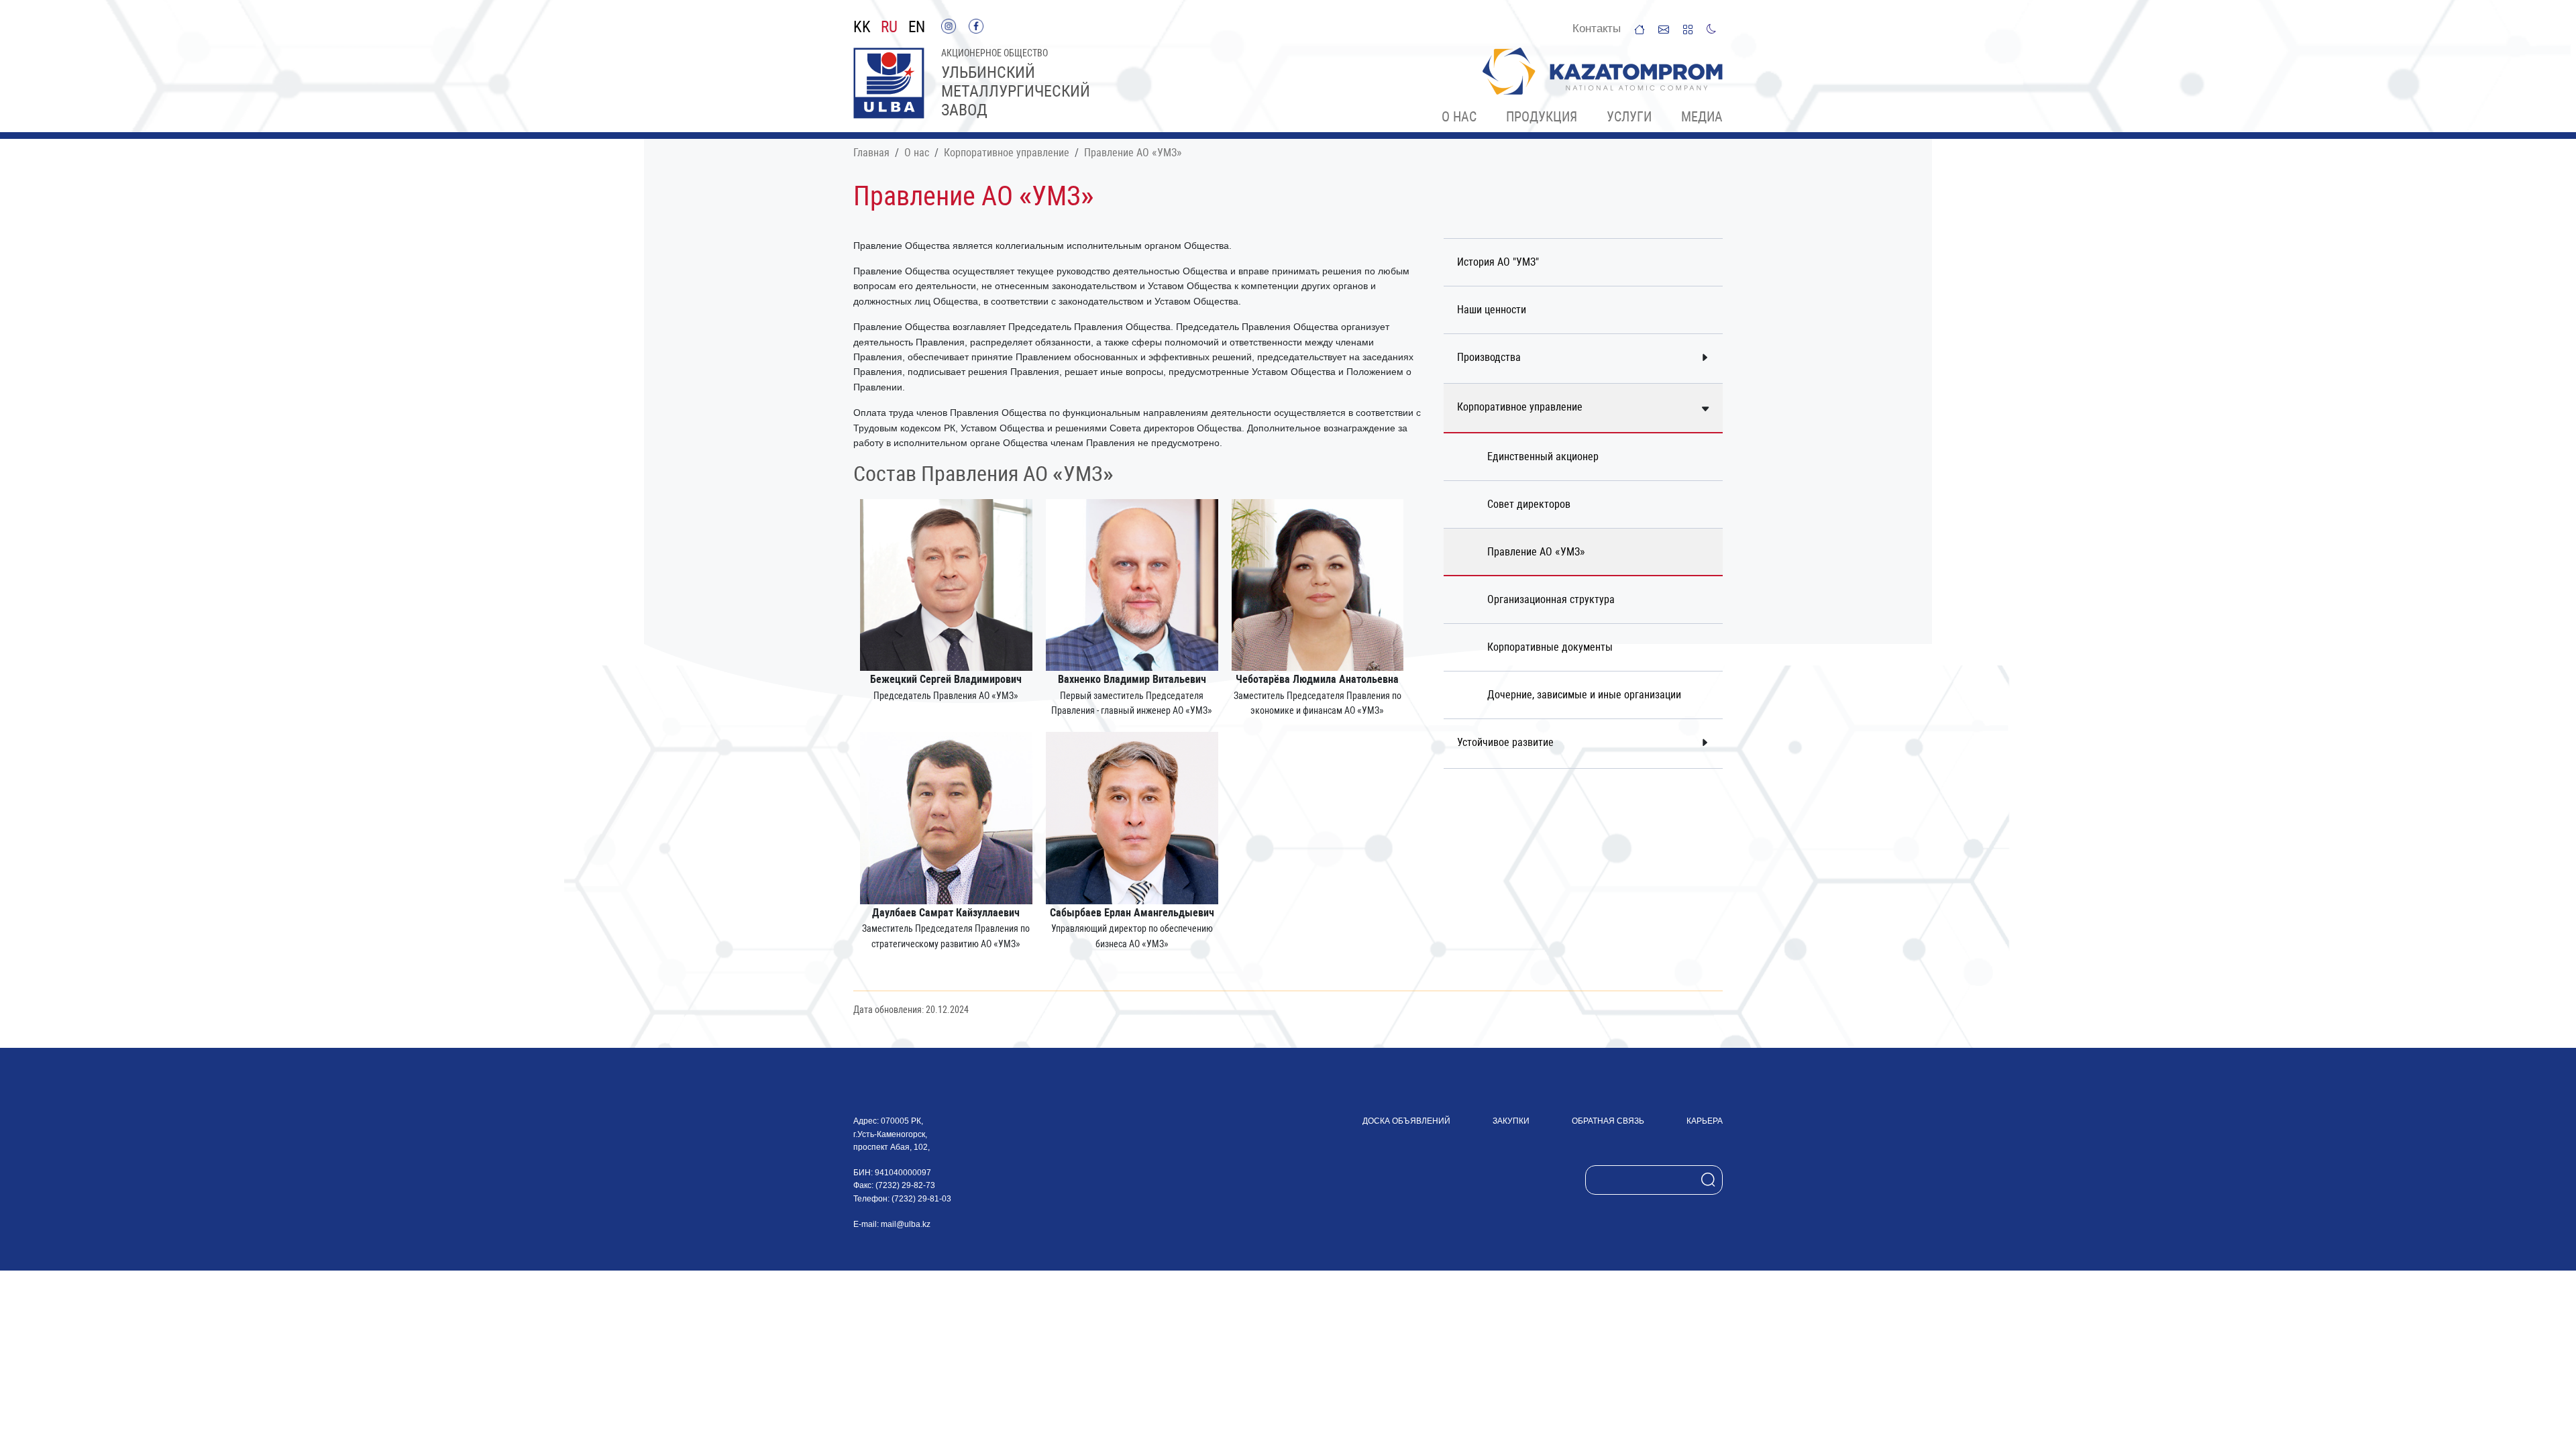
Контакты (1597, 29)
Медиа (1702, 117)
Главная (871, 153)
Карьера (1705, 1121)
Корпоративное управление (1007, 153)
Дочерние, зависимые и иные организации (1584, 695)
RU (889, 28)
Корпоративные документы (1550, 647)
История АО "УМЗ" (1498, 262)
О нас (1459, 117)
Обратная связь (1608, 1121)
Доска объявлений (1406, 1121)
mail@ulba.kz (906, 1224)
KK (862, 28)
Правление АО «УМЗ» (1133, 153)
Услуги (1629, 117)
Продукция (1542, 117)
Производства (1489, 357)
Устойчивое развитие (1505, 742)
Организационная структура (1551, 599)
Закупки (1511, 1121)
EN (917, 28)
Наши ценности (1492, 310)
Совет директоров (1529, 504)
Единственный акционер (1543, 457)
